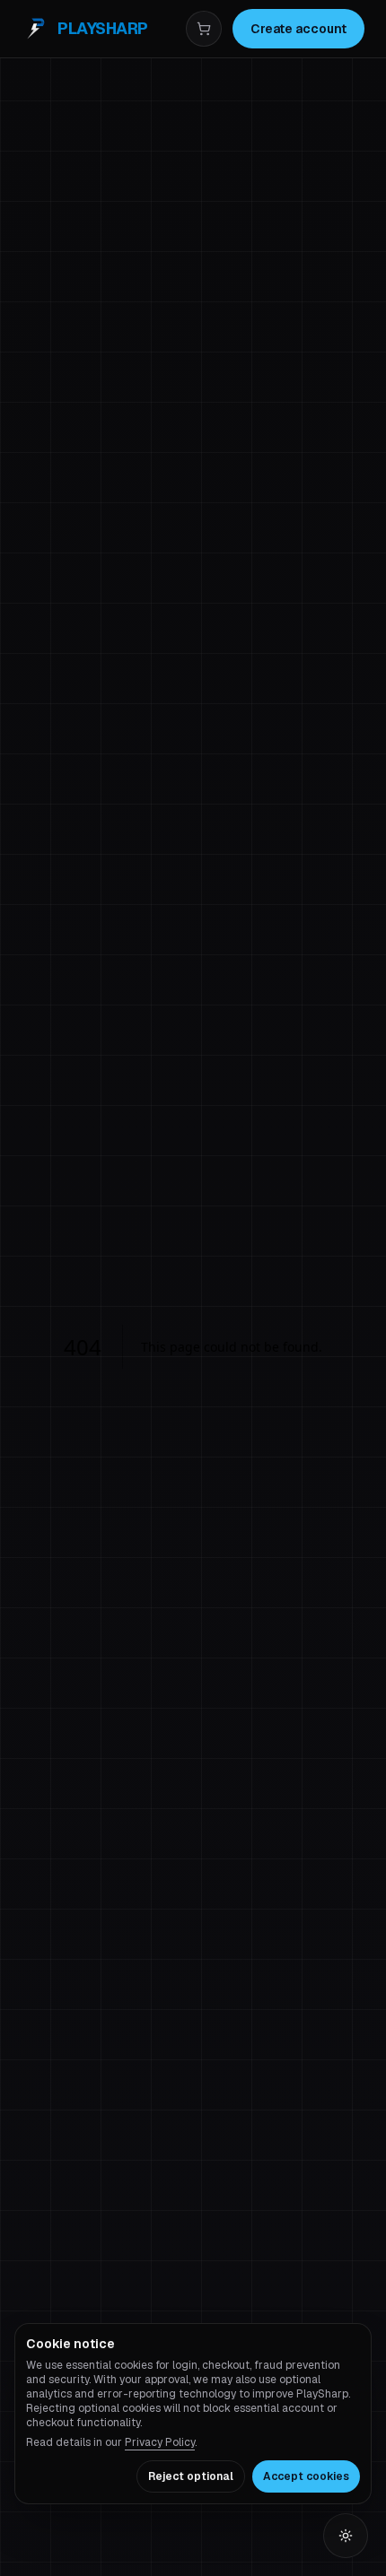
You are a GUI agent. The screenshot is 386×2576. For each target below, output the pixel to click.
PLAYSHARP (103, 28)
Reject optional (191, 2476)
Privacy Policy (160, 2442)
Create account (298, 29)
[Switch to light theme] (346, 2536)
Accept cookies (306, 2476)
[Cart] (204, 29)
